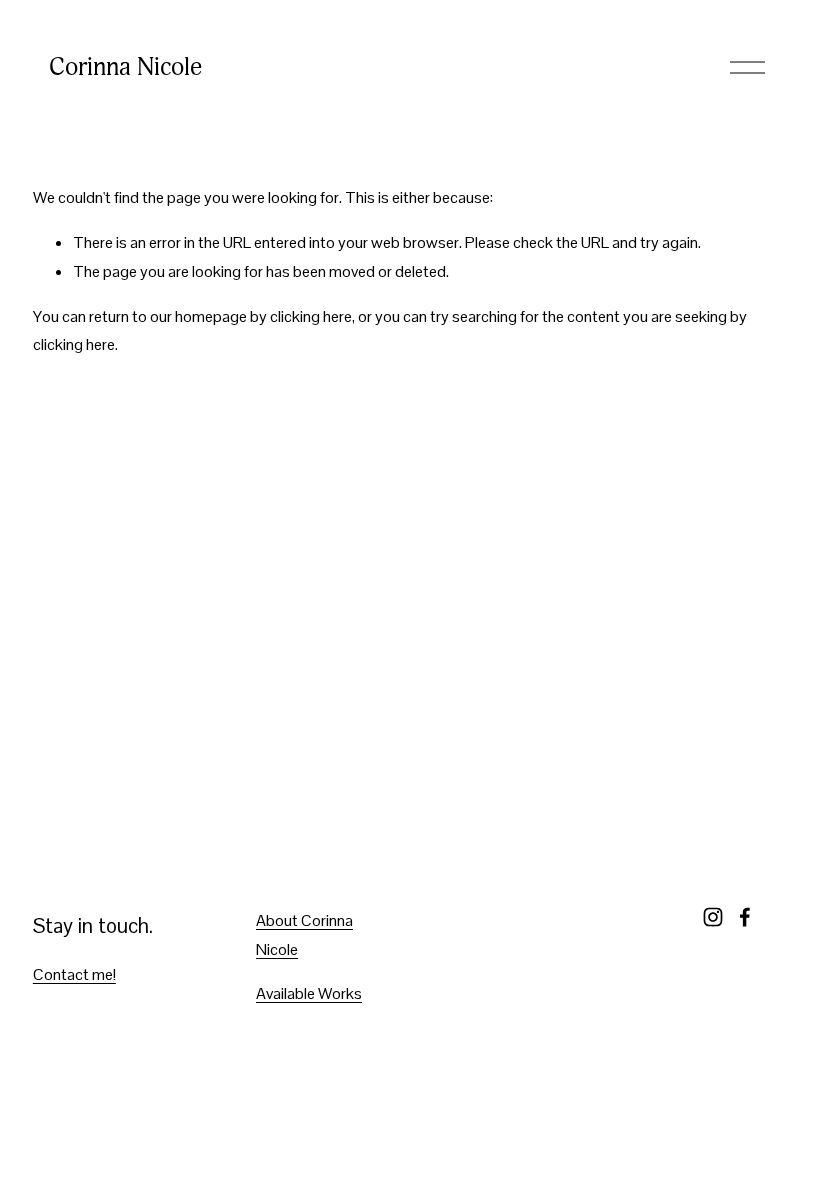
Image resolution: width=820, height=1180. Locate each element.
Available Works (309, 993)
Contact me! (74, 974)
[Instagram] (713, 917)
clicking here (311, 316)
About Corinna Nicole (304, 935)
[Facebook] (745, 917)
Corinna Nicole (125, 67)
